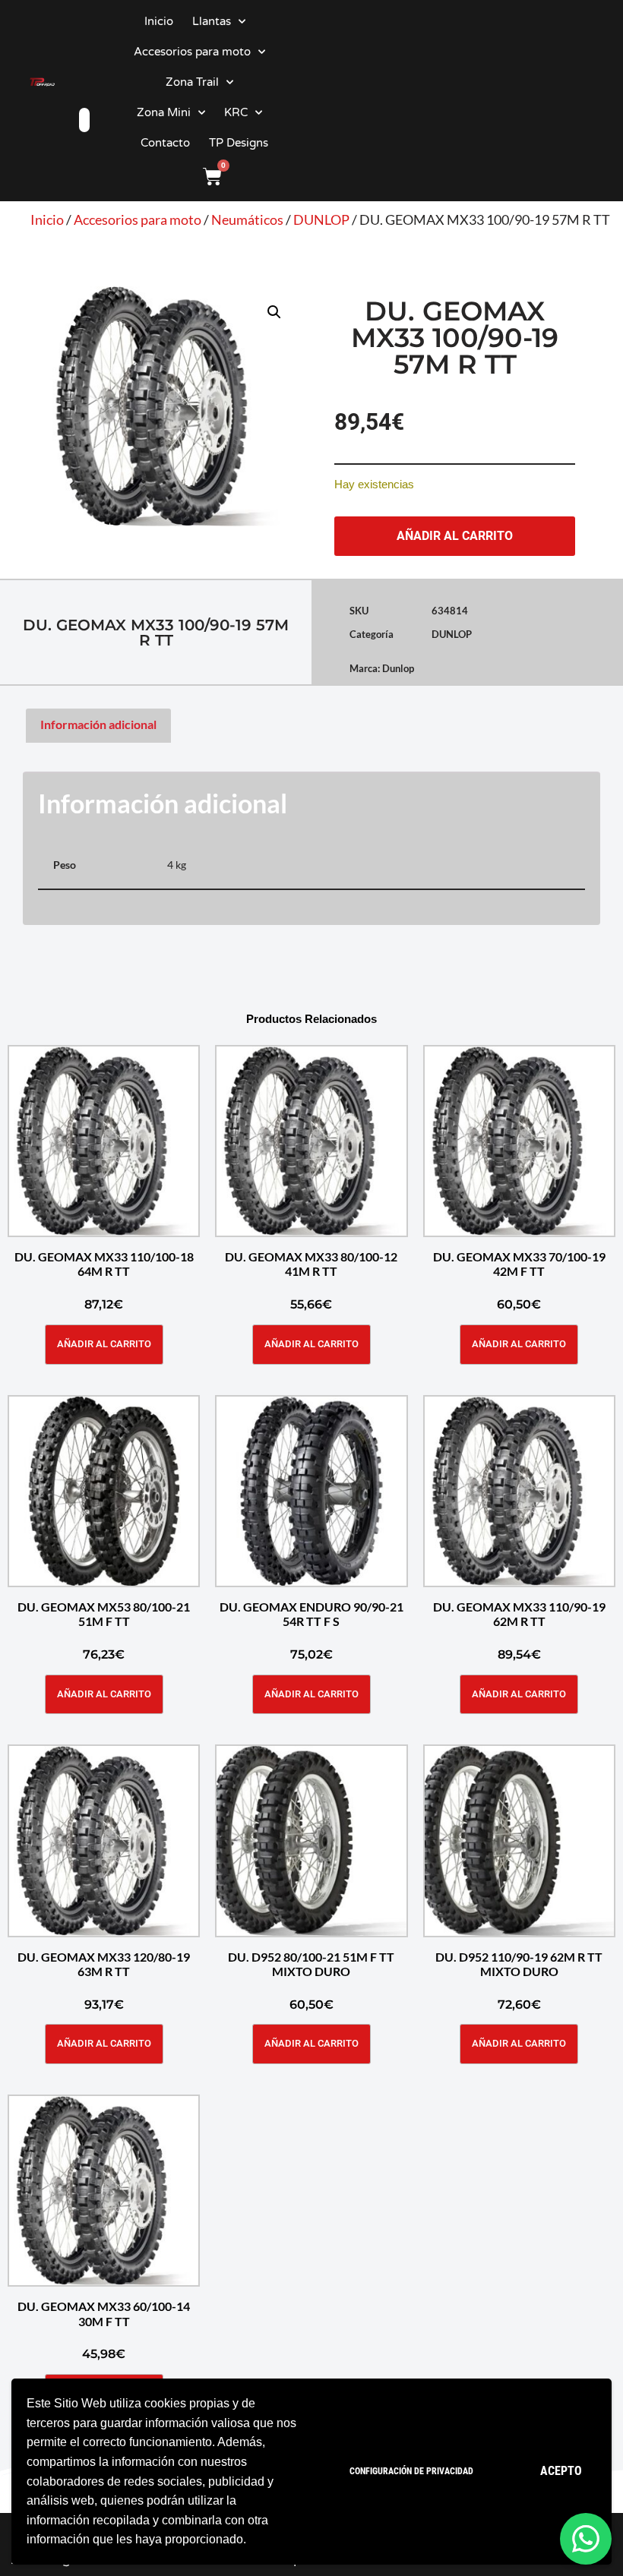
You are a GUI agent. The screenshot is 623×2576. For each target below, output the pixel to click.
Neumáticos (247, 219)
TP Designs (239, 143)
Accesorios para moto (192, 52)
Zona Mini (164, 112)
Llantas (212, 21)
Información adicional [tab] (98, 724)
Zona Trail (192, 82)
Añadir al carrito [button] (104, 1344)
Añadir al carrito (455, 536)
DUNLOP (321, 219)
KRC (236, 112)
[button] (274, 312)
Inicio (159, 21)
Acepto (561, 2471)
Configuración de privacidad (411, 2471)
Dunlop (398, 668)
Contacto (165, 143)
